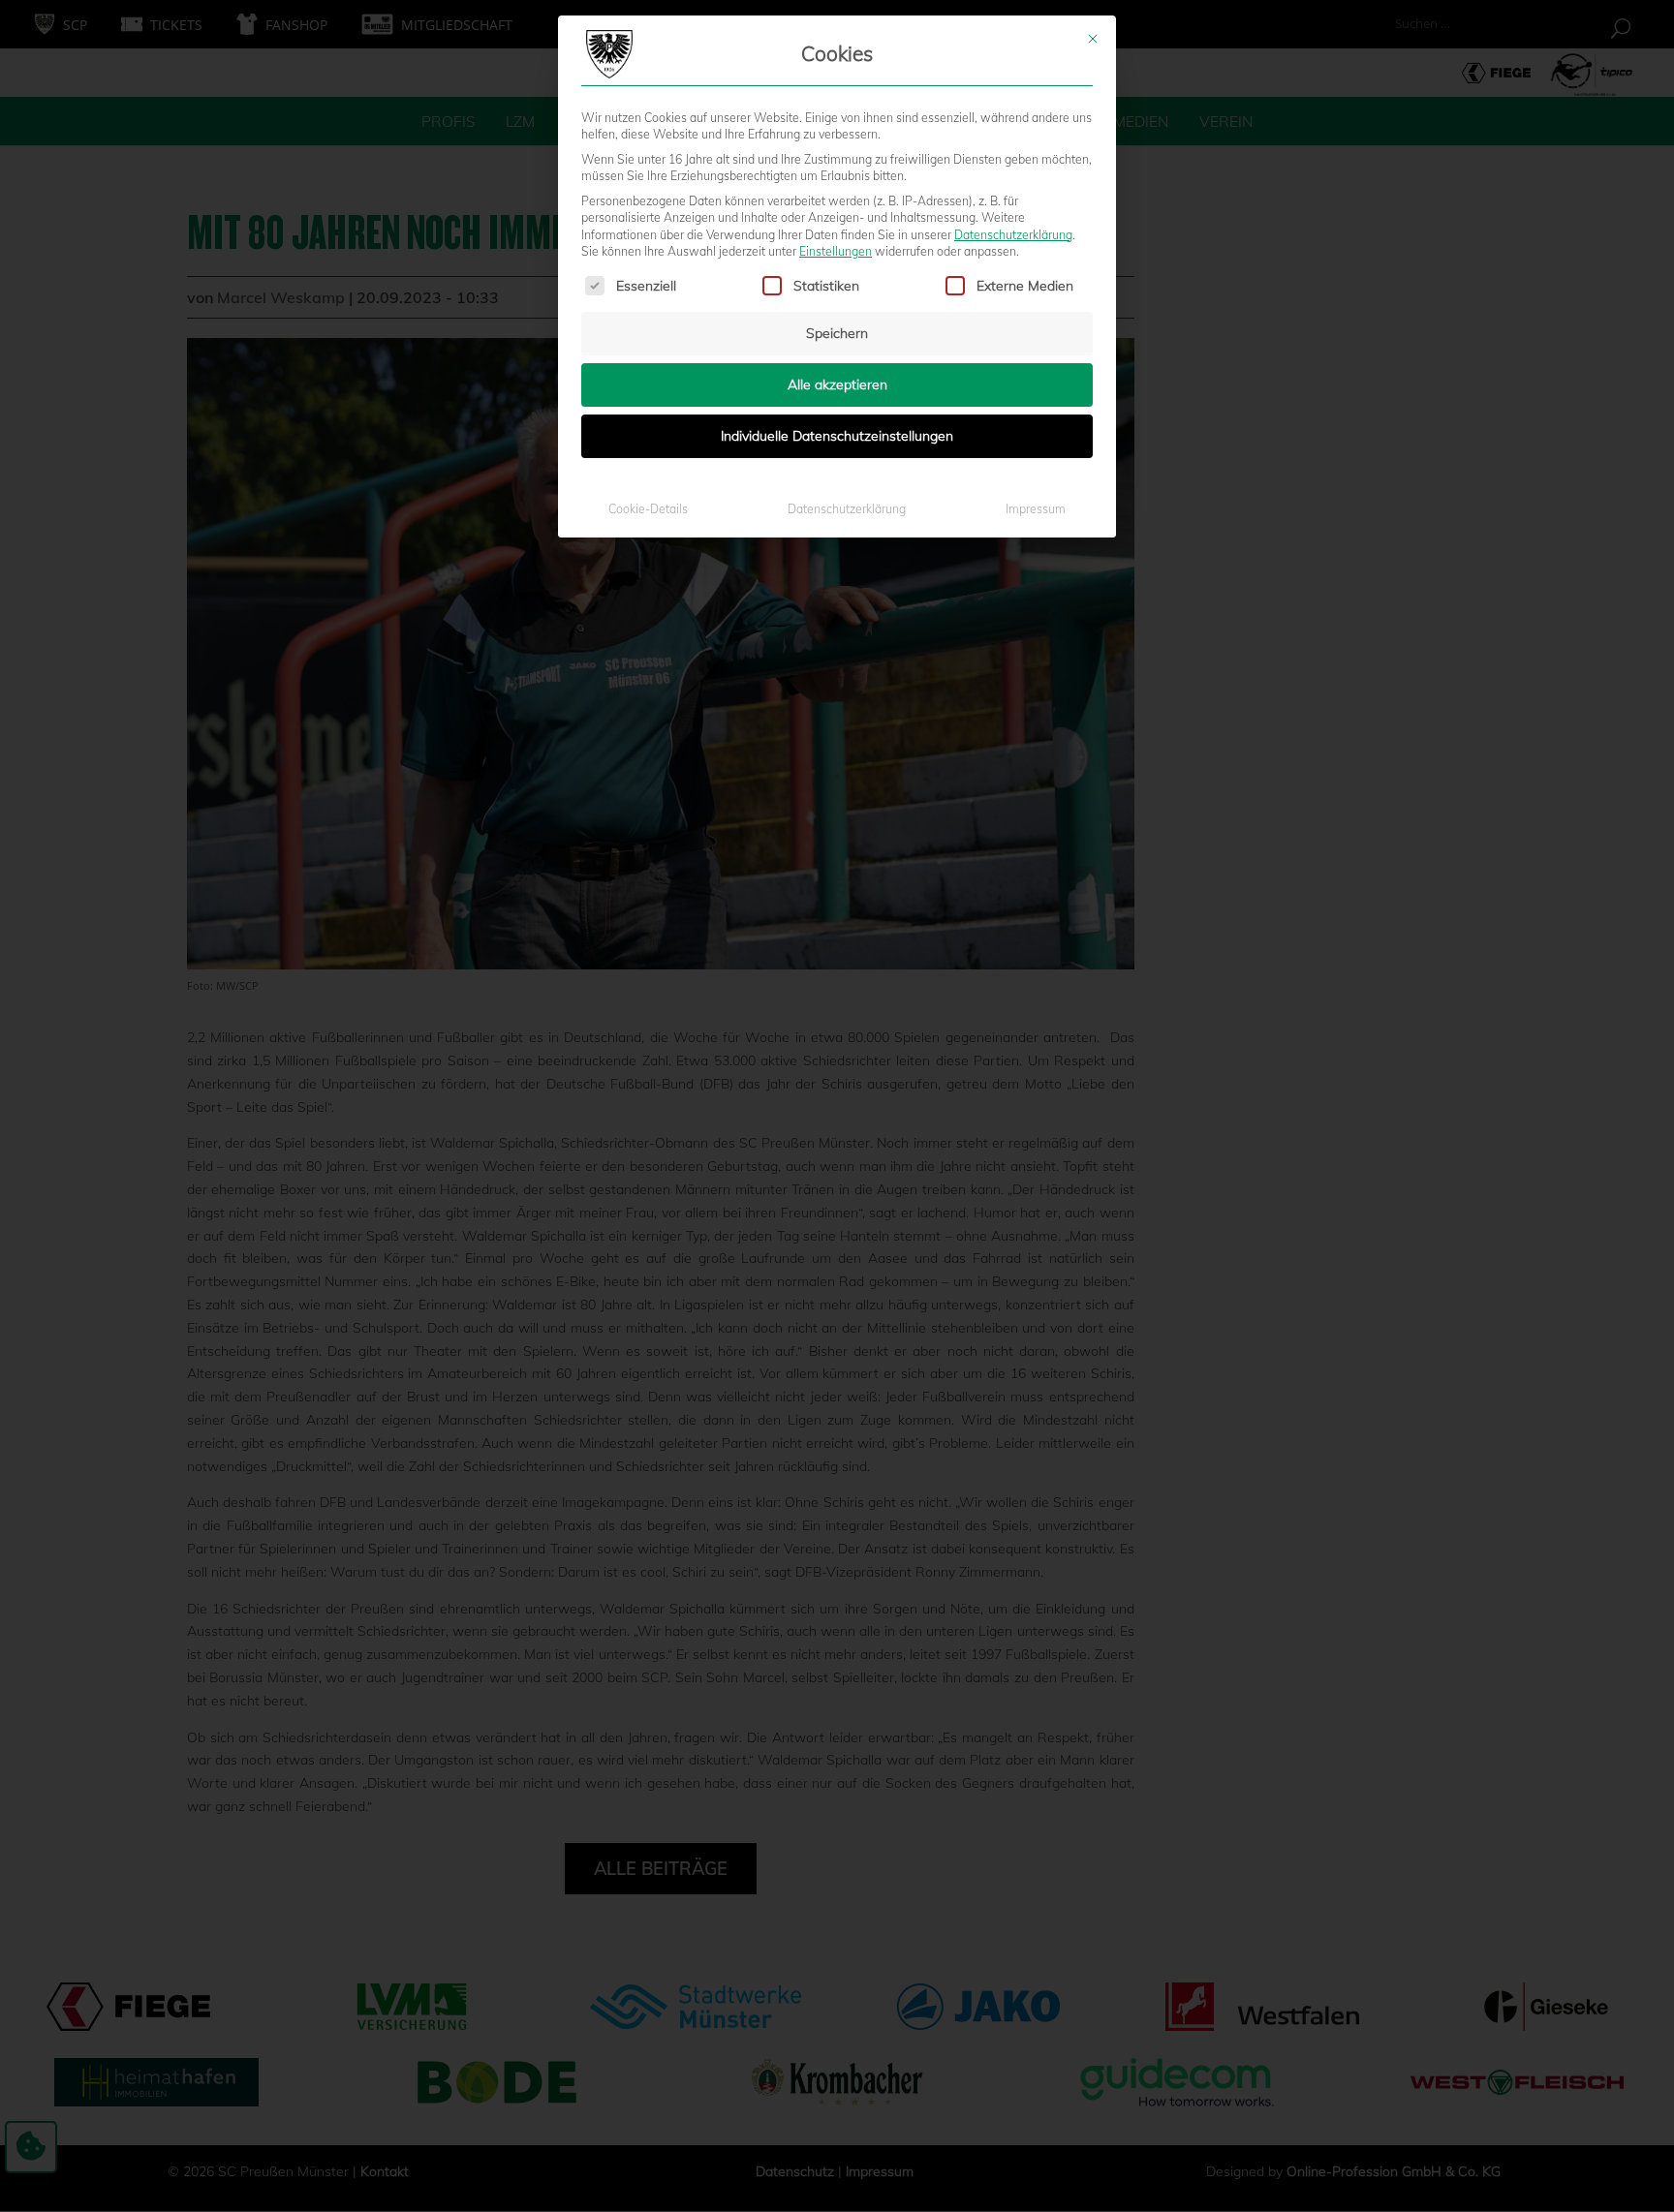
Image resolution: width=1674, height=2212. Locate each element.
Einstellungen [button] (836, 251)
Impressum (1036, 509)
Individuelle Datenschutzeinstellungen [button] (837, 436)
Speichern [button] (837, 333)
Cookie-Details (648, 509)
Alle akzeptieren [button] (837, 384)
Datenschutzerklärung (1013, 235)
